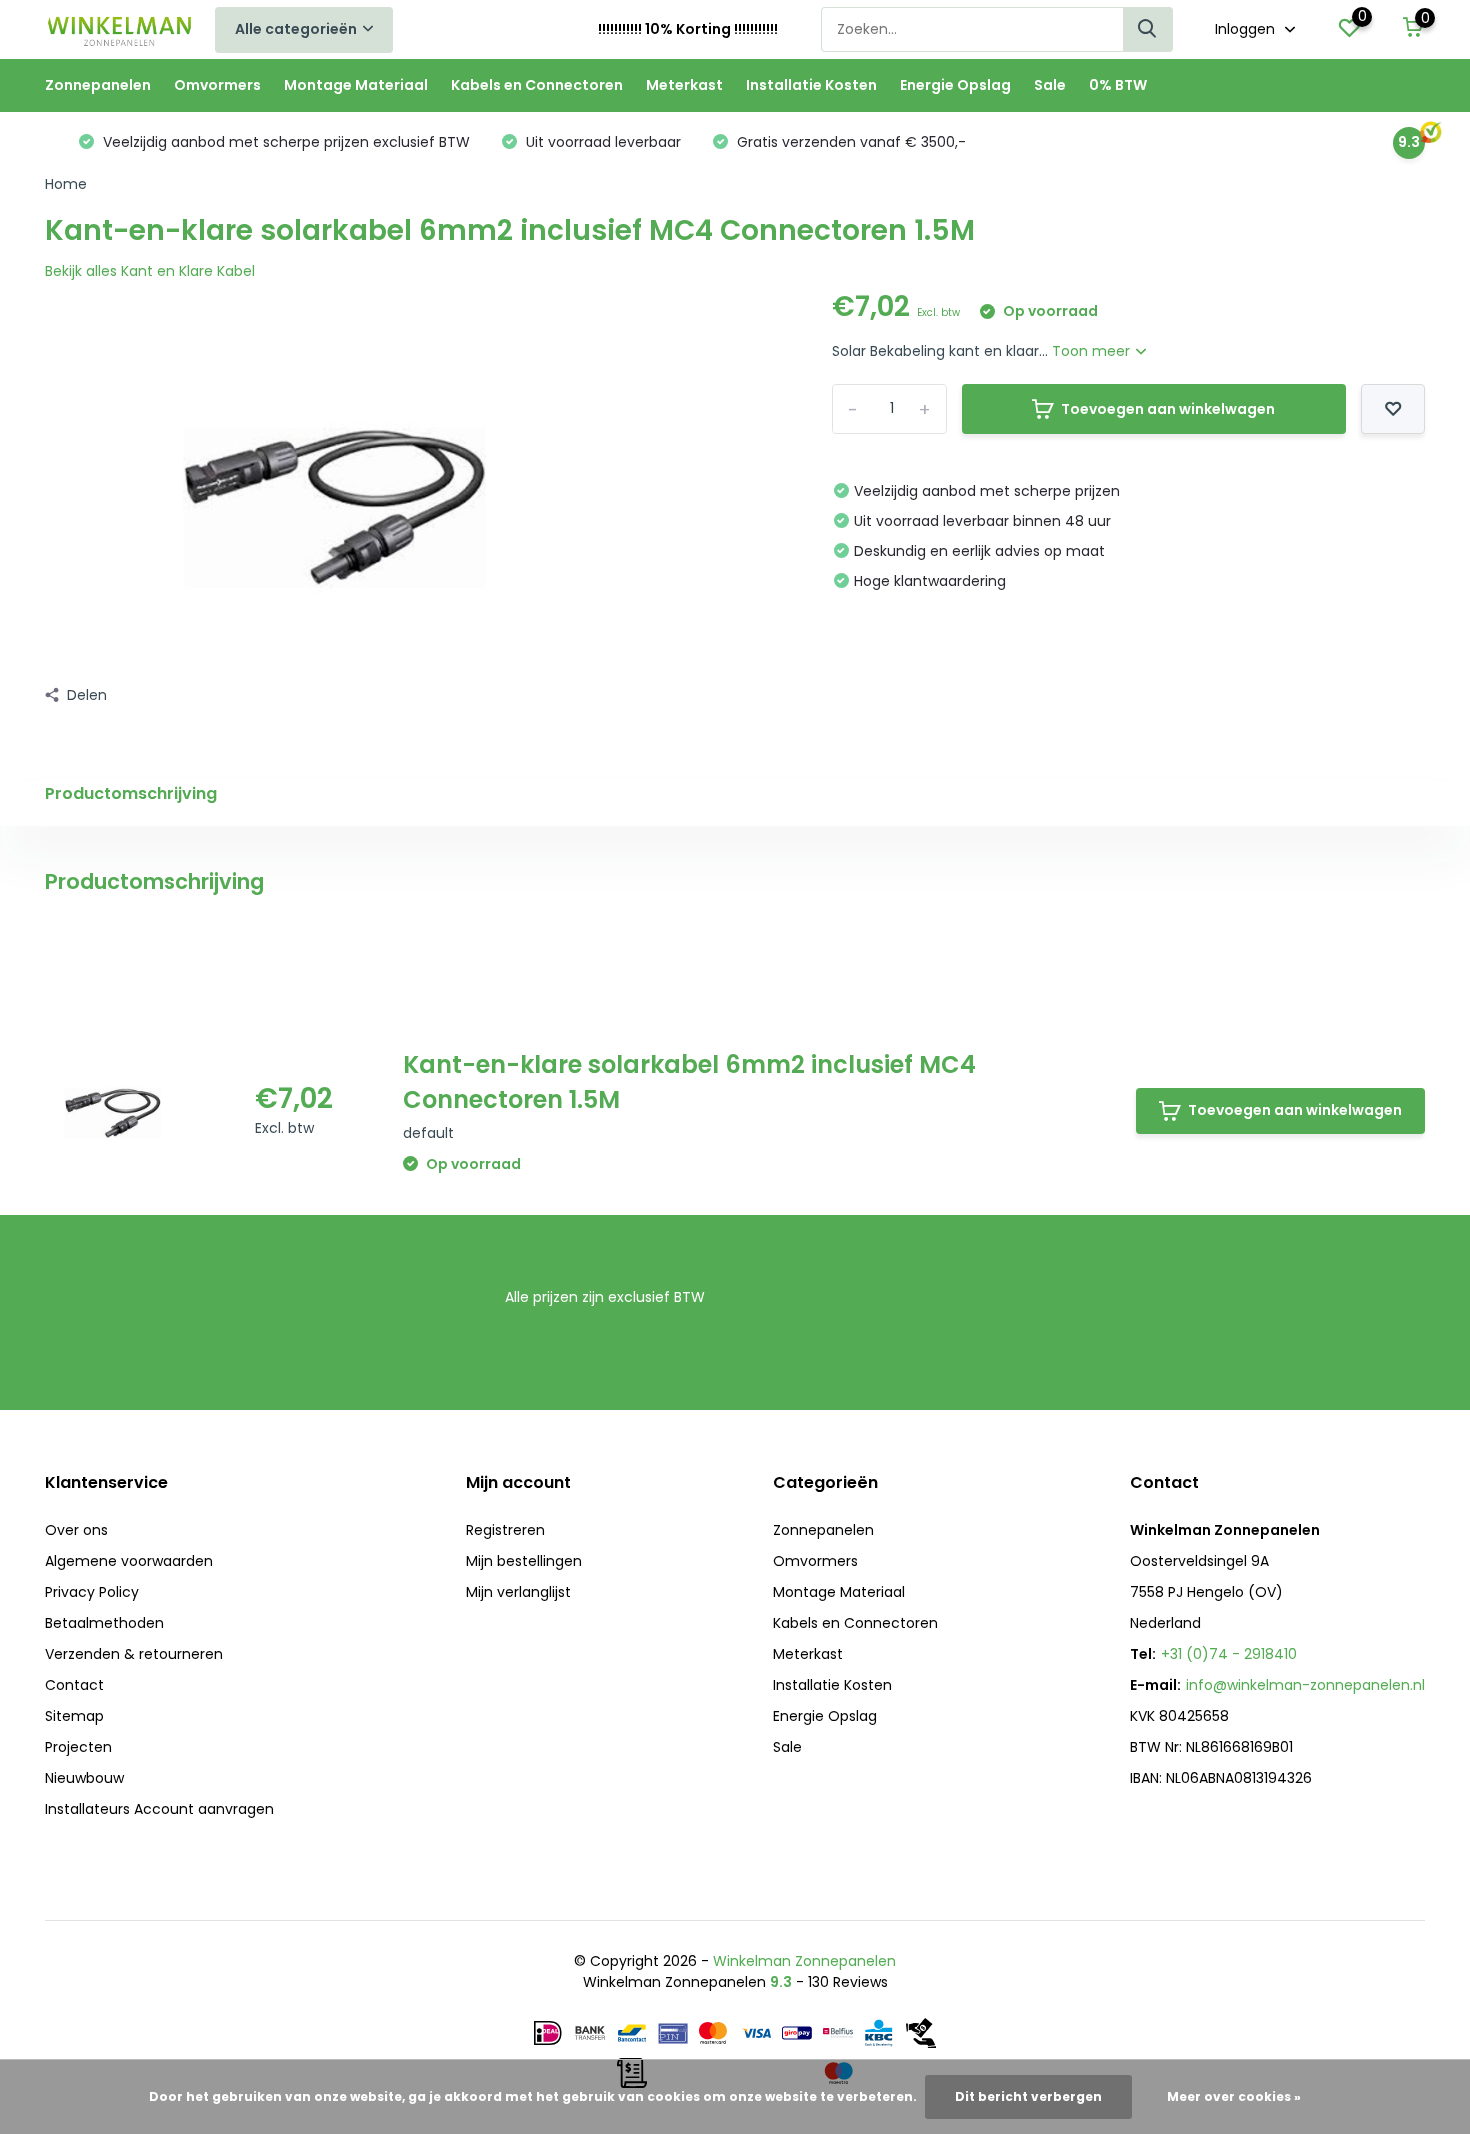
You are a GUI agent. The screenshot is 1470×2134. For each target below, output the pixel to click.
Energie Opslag (955, 85)
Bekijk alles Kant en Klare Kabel (150, 271)
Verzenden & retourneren (134, 1654)
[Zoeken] (1148, 29)
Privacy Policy (92, 1592)
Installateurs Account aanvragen (159, 1809)
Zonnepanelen (98, 85)
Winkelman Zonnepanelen (804, 1961)
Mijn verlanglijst (518, 1592)
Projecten (78, 1747)
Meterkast (684, 85)
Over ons (76, 1530)
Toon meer (1093, 351)
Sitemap (74, 1716)
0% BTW (1118, 85)
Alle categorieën (296, 29)
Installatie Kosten (811, 85)
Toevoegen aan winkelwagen (1168, 409)
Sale (1050, 85)
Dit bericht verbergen (1028, 2096)
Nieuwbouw (84, 1778)
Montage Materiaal (356, 85)
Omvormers (217, 85)
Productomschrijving (131, 793)
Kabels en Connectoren (537, 85)
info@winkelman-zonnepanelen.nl (1305, 1685)
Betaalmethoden (104, 1623)
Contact (74, 1685)
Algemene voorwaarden (129, 1561)
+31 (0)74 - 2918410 (1229, 1654)
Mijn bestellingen (524, 1561)
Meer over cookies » (1234, 2096)
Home (66, 184)
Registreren (505, 1530)
